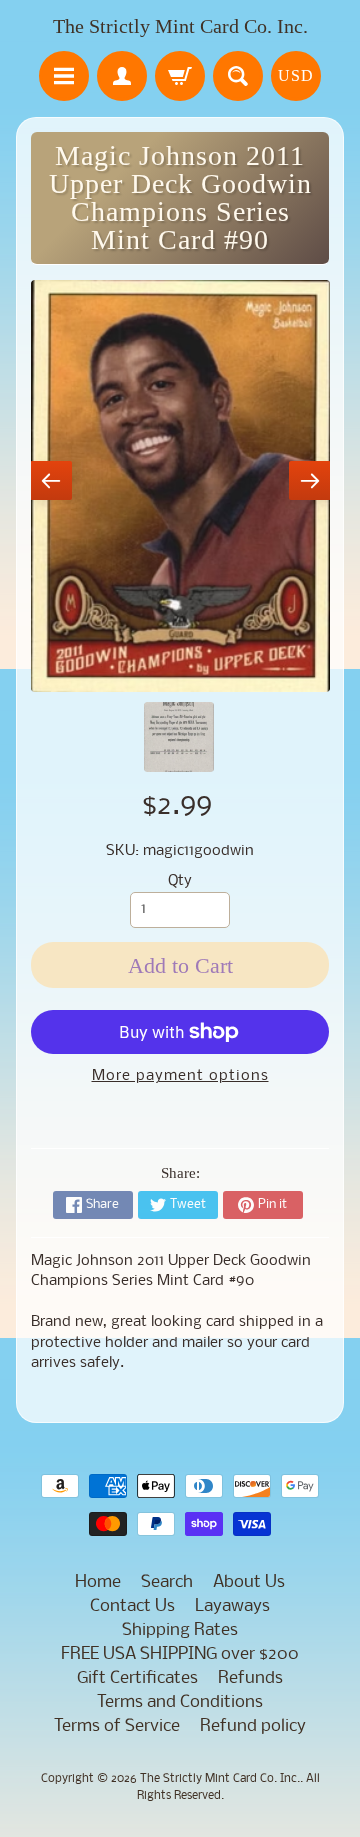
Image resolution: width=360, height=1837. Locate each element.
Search (167, 1582)
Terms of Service (117, 1726)
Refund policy (253, 1726)
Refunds (250, 1678)
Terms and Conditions (180, 1702)
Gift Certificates (137, 1678)
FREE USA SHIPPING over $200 (180, 1654)
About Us (249, 1582)
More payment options (180, 1076)
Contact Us (132, 1606)
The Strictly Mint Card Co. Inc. (180, 26)
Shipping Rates (180, 1630)
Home (98, 1582)
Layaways (232, 1606)
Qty (180, 881)
